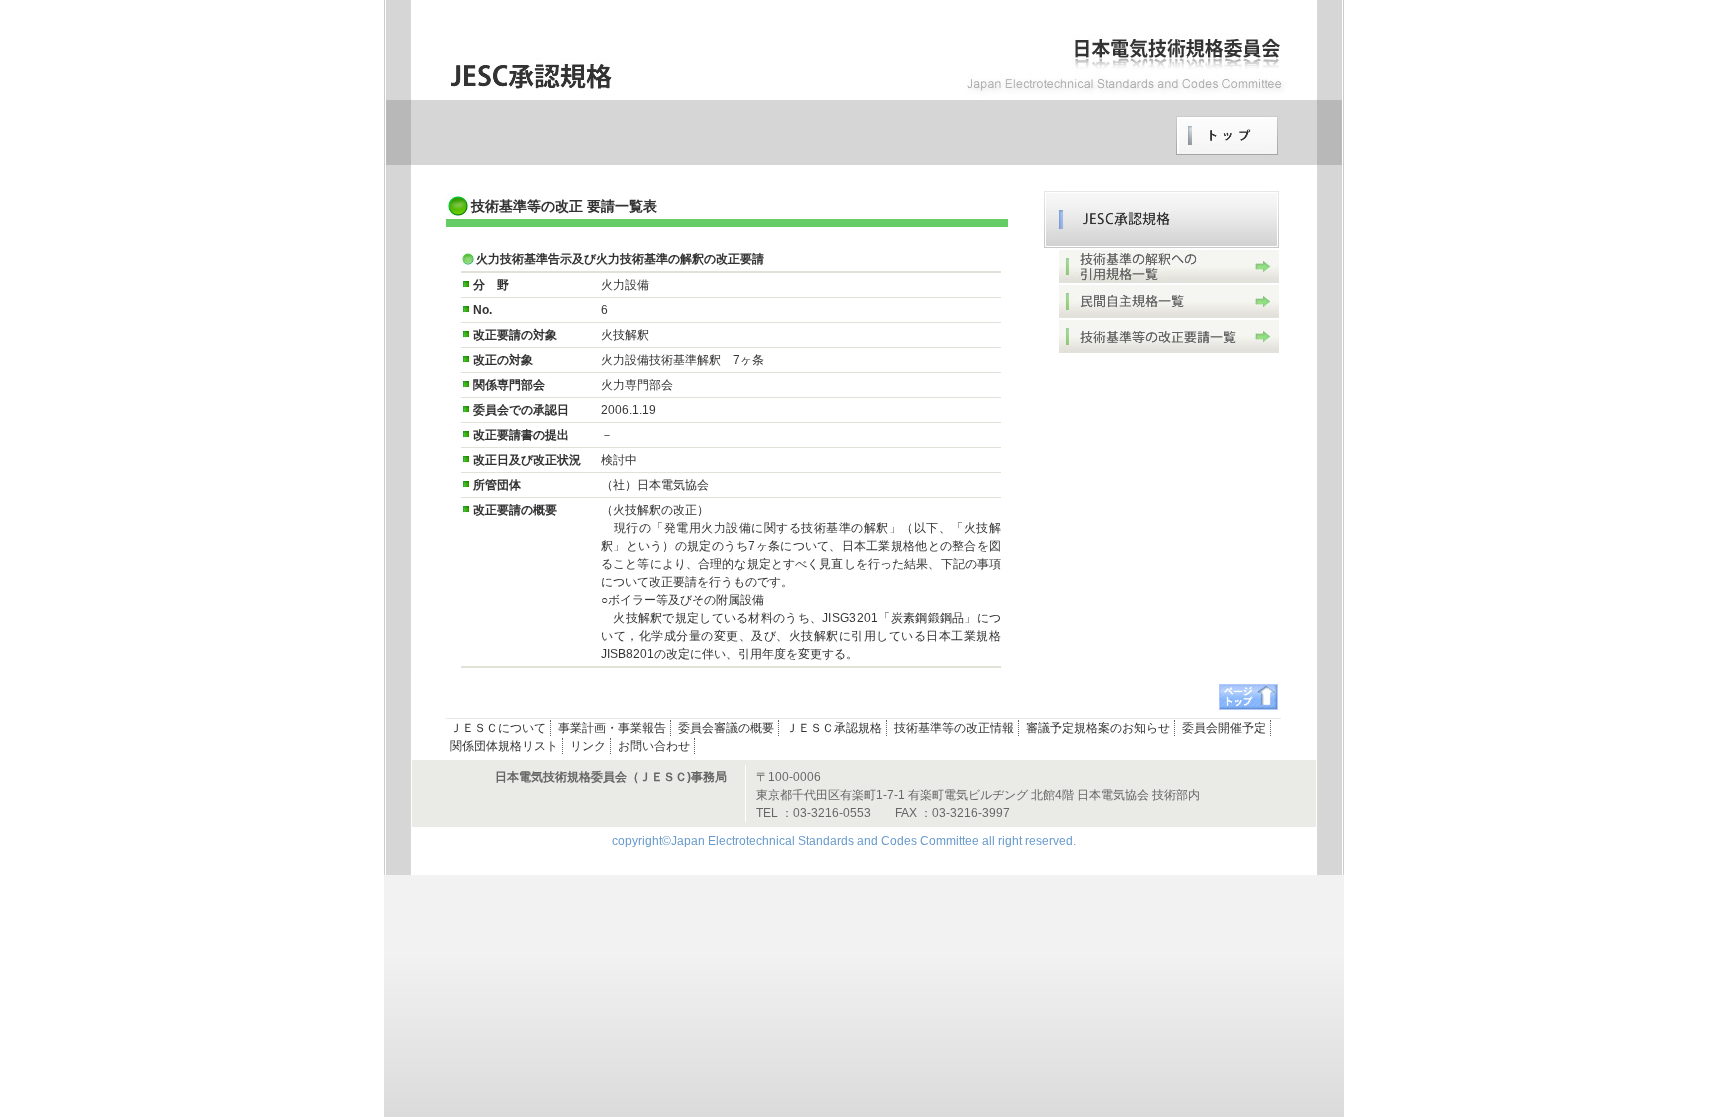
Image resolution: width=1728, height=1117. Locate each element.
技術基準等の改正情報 (954, 728)
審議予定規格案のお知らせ (1098, 728)
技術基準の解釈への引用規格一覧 (1169, 266)
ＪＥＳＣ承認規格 (1161, 219)
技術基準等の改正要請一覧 (1169, 336)
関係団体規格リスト (504, 746)
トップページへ (1227, 136)
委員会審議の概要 (726, 728)
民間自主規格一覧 (1169, 301)
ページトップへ (1248, 697)
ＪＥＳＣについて (498, 728)
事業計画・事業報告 (612, 728)
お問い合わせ (654, 746)
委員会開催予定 (1224, 728)
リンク (588, 746)
